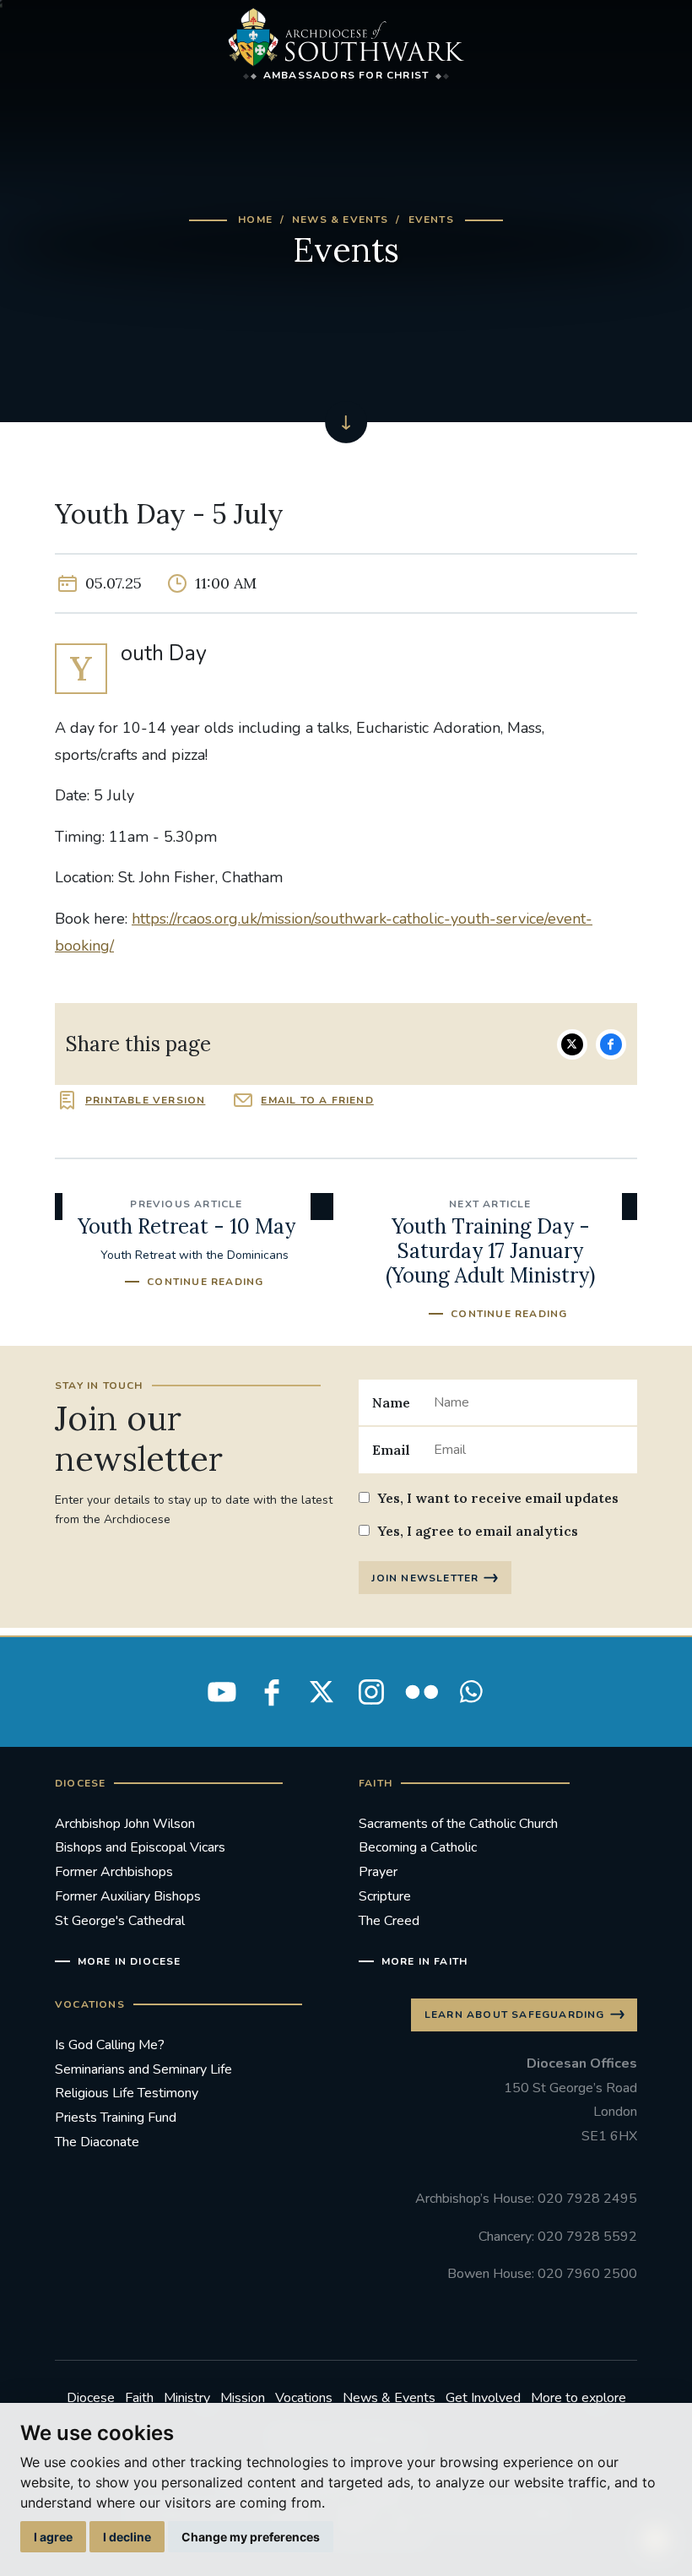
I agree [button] (53, 2537)
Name (391, 1402)
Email (391, 1450)
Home (255, 220)
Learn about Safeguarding (515, 2015)
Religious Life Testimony (127, 2093)
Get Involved (483, 2398)
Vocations (304, 2398)
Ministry (187, 2398)
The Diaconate (97, 2142)
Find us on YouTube (222, 1692)
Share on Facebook (611, 1044)
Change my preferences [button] (251, 2537)
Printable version (145, 1100)
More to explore (578, 2398)
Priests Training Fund (116, 2118)
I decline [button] (127, 2537)
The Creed (389, 1921)
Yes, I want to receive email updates (498, 1498)
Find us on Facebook (272, 1692)
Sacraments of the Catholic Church (458, 1824)
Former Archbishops (114, 1872)
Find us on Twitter (322, 1692)
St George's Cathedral (120, 1921)
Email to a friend (317, 1100)
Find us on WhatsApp (471, 1692)
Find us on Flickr (421, 1692)
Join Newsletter (425, 1578)
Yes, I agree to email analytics (478, 1531)
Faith (139, 2398)
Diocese (91, 2398)
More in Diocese (130, 1961)
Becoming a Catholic (418, 1847)
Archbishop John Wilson (125, 1824)
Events (431, 220)
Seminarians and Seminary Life (143, 2069)
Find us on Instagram (371, 1692)
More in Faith (424, 1961)
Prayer (378, 1872)
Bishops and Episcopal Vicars (140, 1847)
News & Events (341, 220)
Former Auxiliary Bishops (128, 1896)
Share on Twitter (572, 1044)
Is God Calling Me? (110, 2045)
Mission (243, 2398)
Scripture (385, 1896)
